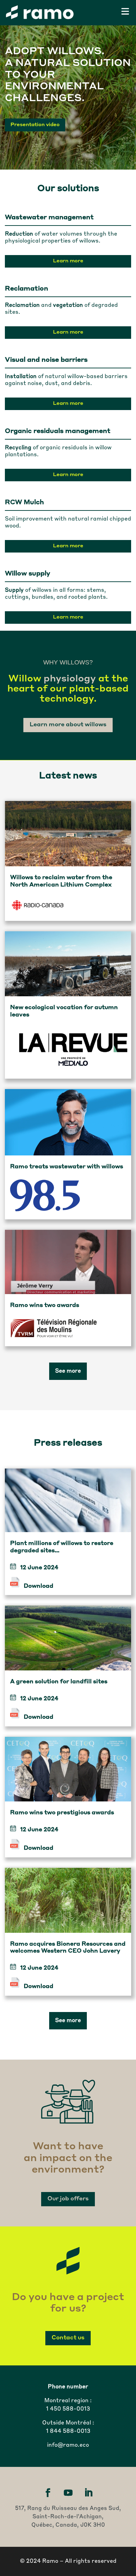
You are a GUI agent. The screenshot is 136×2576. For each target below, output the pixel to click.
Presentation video (35, 125)
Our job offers (68, 2199)
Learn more (68, 261)
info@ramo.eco (68, 2445)
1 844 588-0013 (68, 2431)
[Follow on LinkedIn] (88, 2493)
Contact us (68, 2338)
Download (38, 1586)
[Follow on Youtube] (68, 2493)
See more (68, 1371)
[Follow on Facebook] (48, 2493)
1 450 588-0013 (68, 2409)
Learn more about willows (68, 725)
